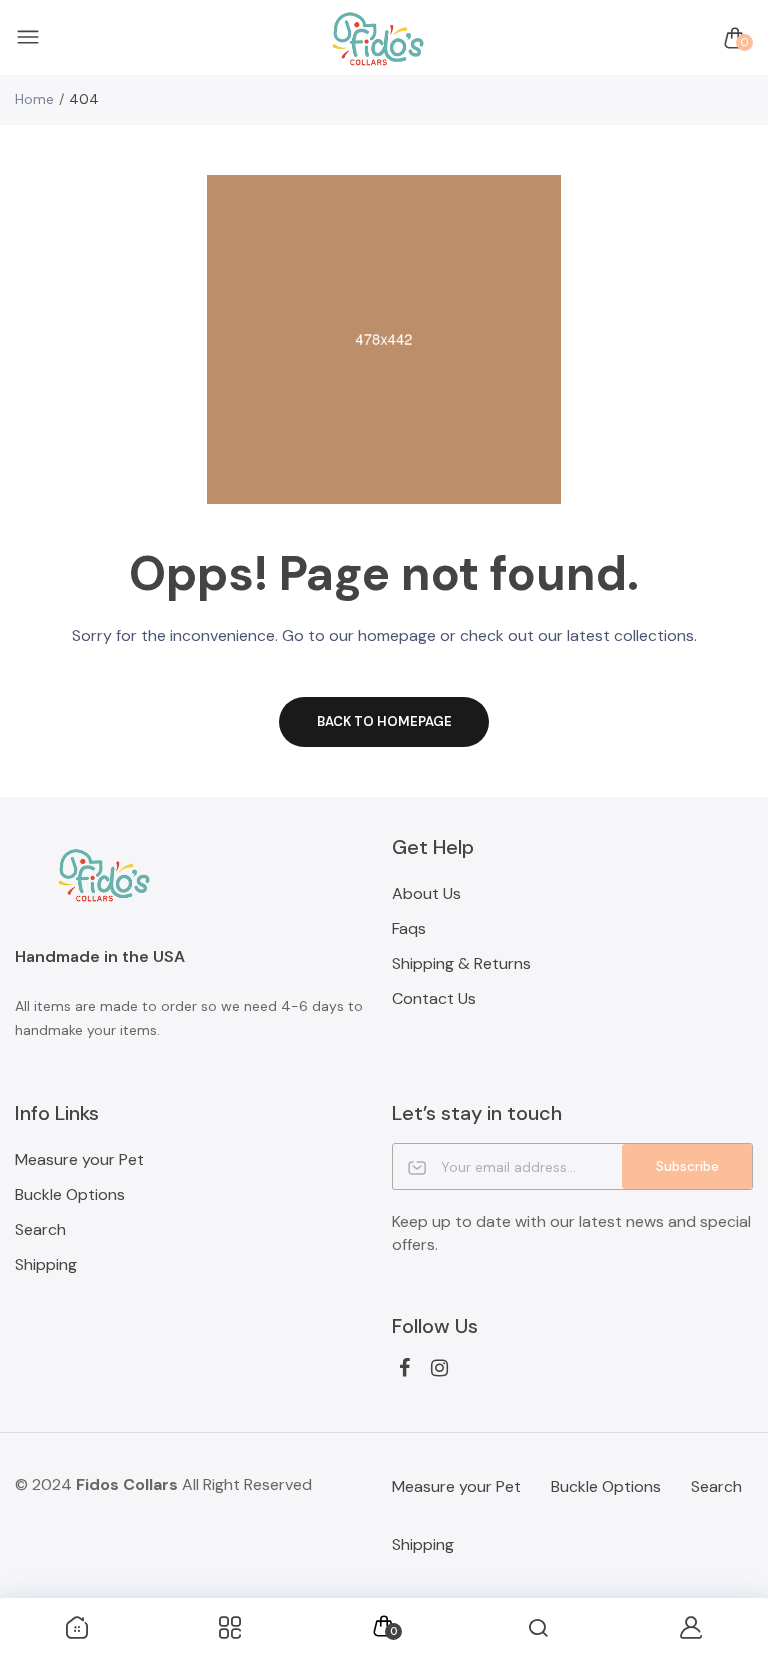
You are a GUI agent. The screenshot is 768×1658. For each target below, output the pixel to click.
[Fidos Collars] (379, 38)
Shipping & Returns (461, 963)
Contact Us (434, 998)
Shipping (46, 1264)
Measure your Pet (79, 1159)
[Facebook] (404, 1368)
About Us (426, 893)
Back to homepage (384, 721)
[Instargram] (439, 1368)
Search (40, 1229)
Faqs (409, 928)
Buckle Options (70, 1194)
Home (34, 99)
